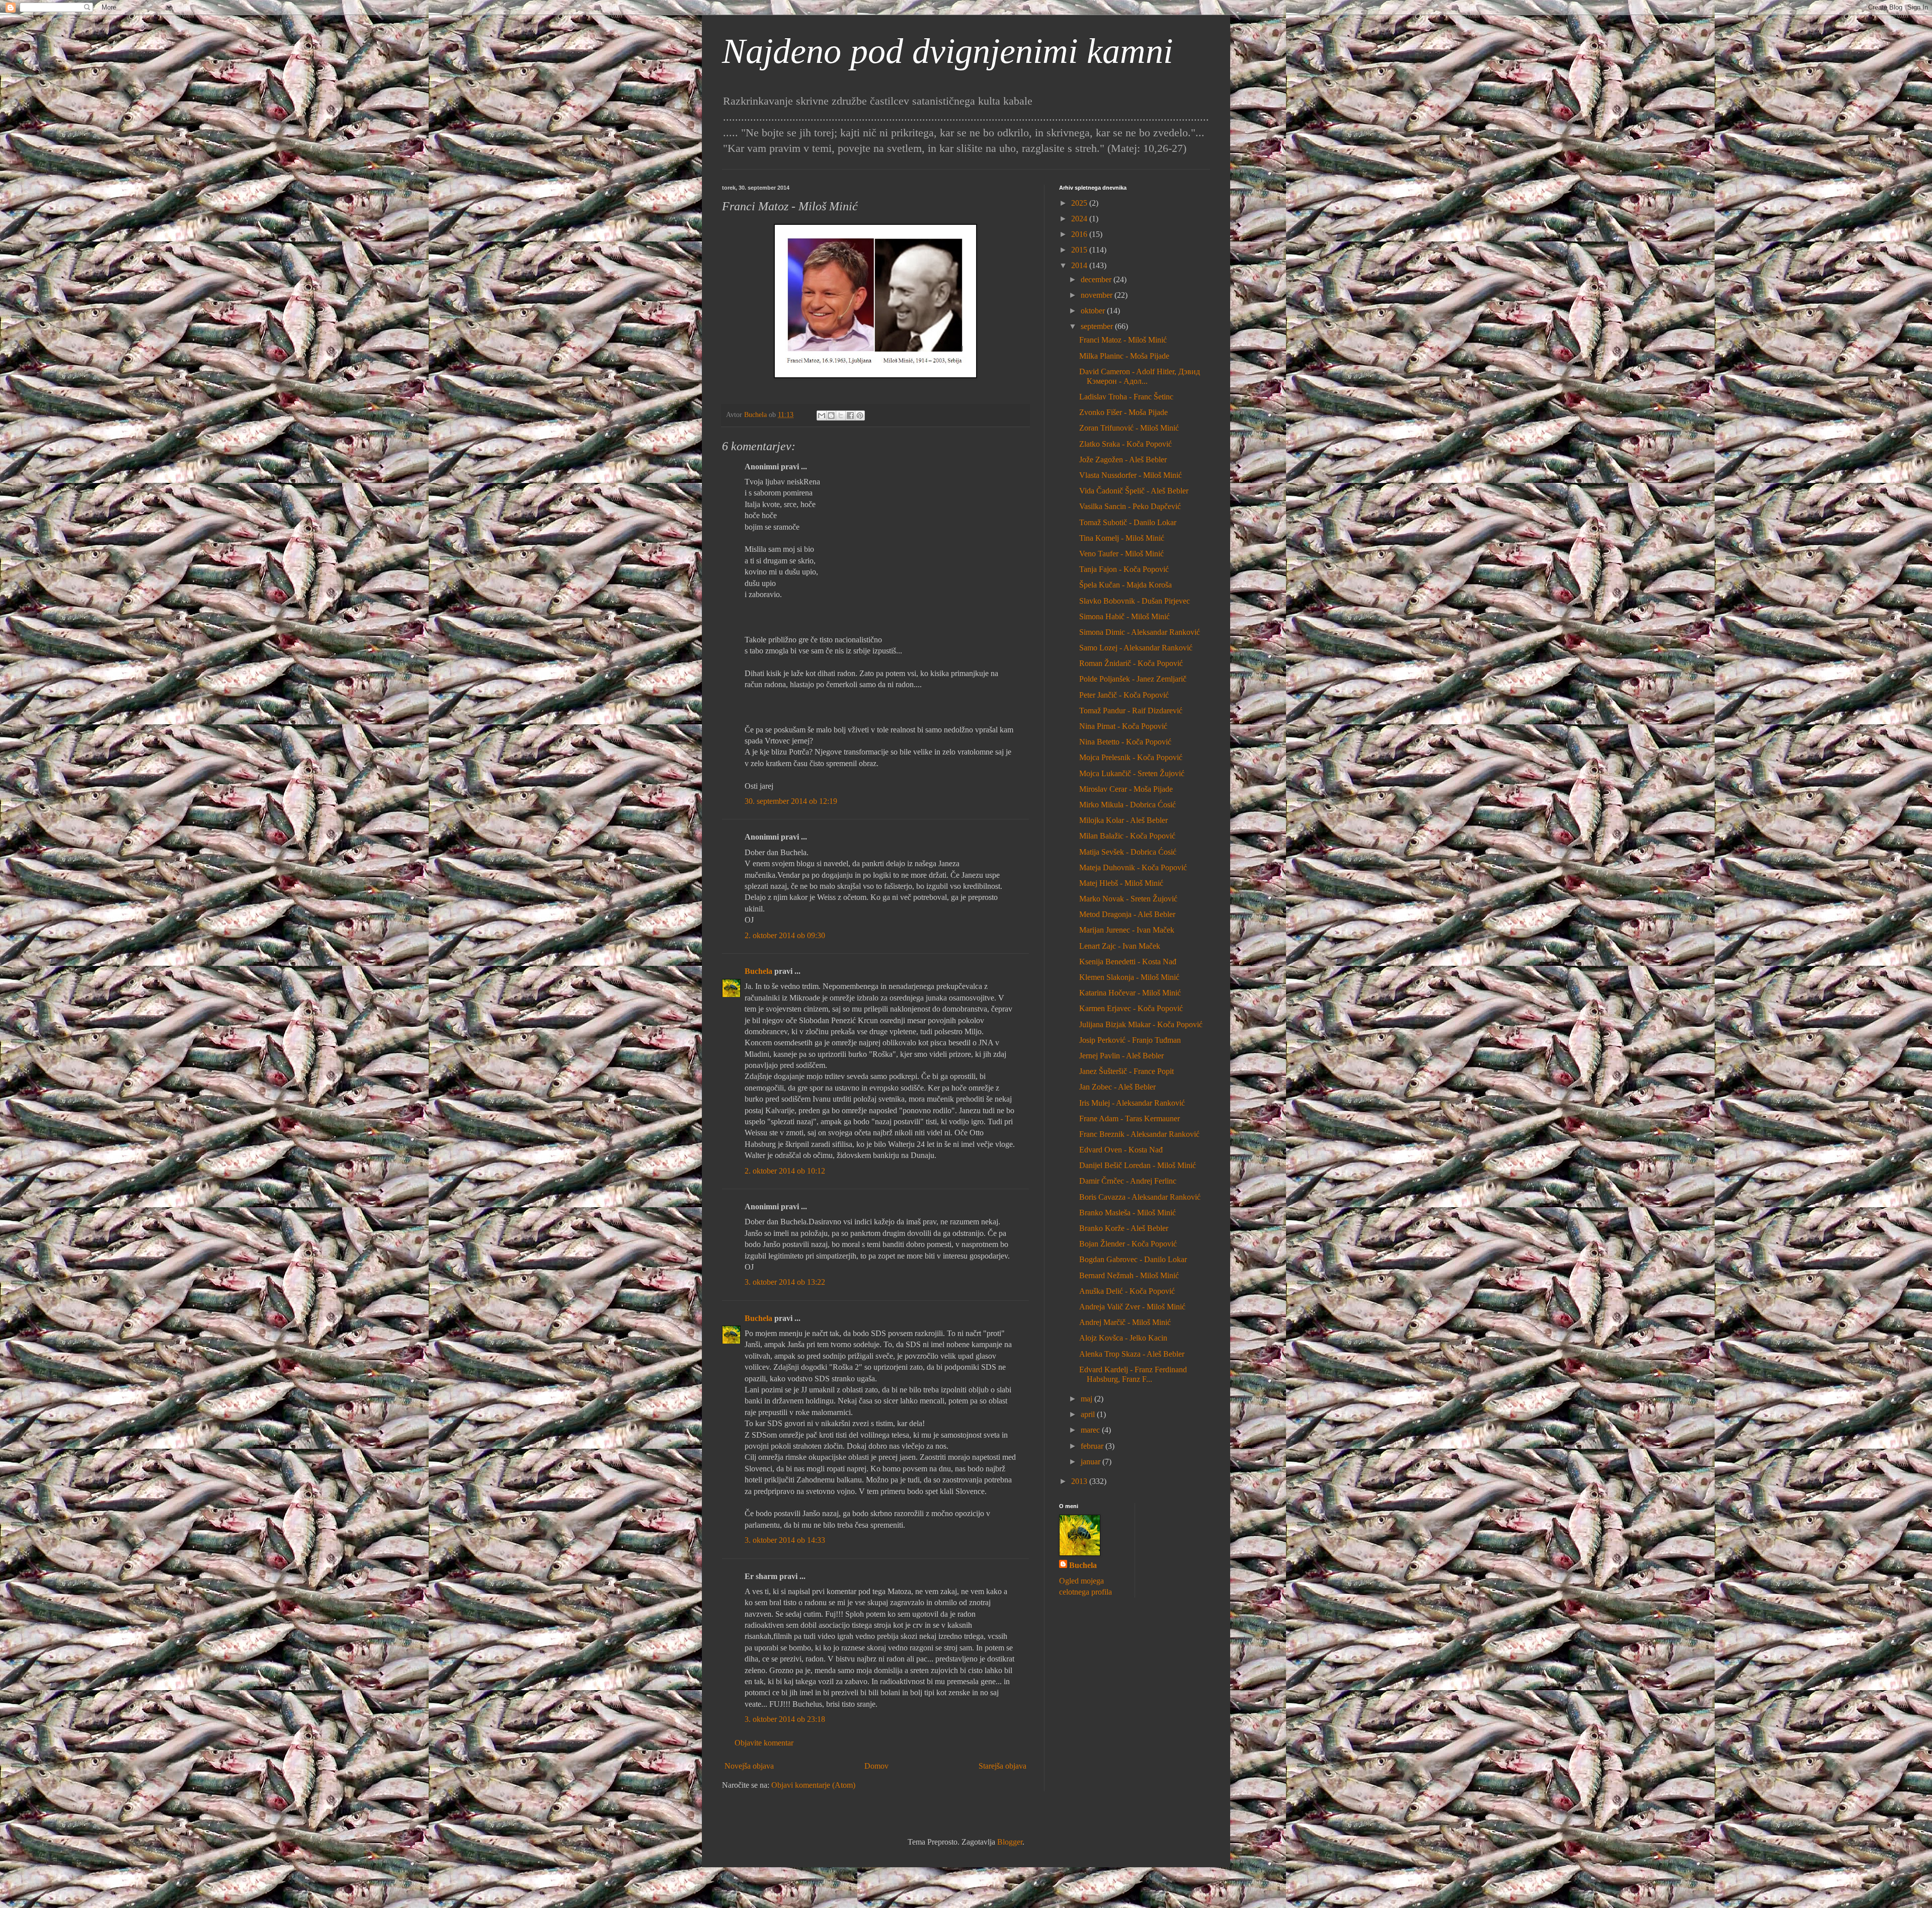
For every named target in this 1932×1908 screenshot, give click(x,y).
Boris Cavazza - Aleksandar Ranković (1140, 1197)
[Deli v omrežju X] (841, 416)
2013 (1080, 1481)
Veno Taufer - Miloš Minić (1121, 554)
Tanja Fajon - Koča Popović (1124, 569)
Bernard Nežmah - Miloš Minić (1129, 1275)
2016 (1080, 234)
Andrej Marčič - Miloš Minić (1125, 1322)
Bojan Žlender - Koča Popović (1128, 1244)
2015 (1080, 250)
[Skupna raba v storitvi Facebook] (850, 416)
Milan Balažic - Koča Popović (1127, 836)
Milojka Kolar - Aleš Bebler (1123, 820)
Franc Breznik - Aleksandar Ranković (1139, 1134)
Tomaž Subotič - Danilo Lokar (1128, 522)
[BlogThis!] (831, 416)
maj (1088, 1399)
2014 (1080, 265)
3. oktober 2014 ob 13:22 (785, 1282)
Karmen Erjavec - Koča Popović (1131, 1008)
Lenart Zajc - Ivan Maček (1120, 946)
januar (1092, 1462)
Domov (876, 1766)
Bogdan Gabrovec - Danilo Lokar (1133, 1259)
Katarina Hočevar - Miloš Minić (1130, 993)
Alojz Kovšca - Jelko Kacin (1123, 1338)
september (1098, 326)
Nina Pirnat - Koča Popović (1123, 726)
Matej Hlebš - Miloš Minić (1121, 883)
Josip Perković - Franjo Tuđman (1130, 1040)
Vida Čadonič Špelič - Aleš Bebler (1134, 491)
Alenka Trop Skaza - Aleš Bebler (1132, 1354)
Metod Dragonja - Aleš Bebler (1127, 914)
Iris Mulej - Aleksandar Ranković (1132, 1103)
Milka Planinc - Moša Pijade (1124, 356)
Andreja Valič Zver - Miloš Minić (1132, 1307)
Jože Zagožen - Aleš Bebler (1123, 460)
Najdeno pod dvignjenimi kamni (947, 51)
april (1089, 1414)
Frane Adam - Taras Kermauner (1130, 1118)
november (1098, 295)
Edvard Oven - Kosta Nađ (1121, 1150)
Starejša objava (1002, 1766)
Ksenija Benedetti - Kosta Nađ (1128, 962)
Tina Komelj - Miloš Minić (1122, 538)
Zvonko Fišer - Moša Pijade (1123, 412)
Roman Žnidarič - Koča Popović (1131, 663)
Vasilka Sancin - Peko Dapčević (1130, 506)
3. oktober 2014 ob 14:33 (785, 1540)
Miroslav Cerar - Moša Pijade (1126, 789)
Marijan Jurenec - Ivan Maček (1127, 930)
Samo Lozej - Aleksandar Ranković (1136, 648)
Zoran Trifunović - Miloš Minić (1129, 428)
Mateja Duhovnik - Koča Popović (1133, 867)
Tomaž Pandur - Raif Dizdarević (1131, 711)
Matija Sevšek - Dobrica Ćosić (1128, 852)
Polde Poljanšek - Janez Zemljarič (1133, 679)
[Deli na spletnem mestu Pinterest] (860, 416)
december (1097, 279)
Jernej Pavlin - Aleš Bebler (1121, 1056)
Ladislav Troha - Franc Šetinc (1126, 397)
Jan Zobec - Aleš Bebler (1117, 1087)
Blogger (1010, 1842)
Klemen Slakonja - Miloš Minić (1129, 977)
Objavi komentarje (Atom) (813, 1785)
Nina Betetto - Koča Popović (1125, 742)
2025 (1080, 203)
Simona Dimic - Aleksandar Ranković (1140, 632)
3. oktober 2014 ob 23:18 (785, 1719)
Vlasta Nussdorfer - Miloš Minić (1131, 475)
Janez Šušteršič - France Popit (1126, 1071)
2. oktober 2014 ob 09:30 (785, 935)
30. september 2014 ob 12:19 (791, 801)
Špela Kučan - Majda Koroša (1125, 585)
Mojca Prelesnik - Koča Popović (1131, 757)
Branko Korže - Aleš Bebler (1124, 1228)
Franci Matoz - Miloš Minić (1123, 340)
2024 (1080, 219)
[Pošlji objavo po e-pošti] (822, 416)
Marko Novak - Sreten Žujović (1128, 899)
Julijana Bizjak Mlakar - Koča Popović (1141, 1024)
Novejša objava (749, 1766)
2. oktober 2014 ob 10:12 (785, 1171)
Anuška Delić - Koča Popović (1127, 1291)
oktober (1094, 311)
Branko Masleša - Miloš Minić (1128, 1213)
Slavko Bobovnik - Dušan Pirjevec (1135, 601)
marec (1091, 1430)
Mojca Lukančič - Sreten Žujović (1132, 773)
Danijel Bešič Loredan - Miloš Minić (1138, 1165)
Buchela (758, 971)
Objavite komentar (764, 1743)
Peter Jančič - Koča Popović (1124, 695)
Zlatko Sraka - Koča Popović (1125, 444)
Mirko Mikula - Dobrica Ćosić (1128, 805)
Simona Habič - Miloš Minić (1124, 616)
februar (1093, 1446)
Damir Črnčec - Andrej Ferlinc (1128, 1181)
